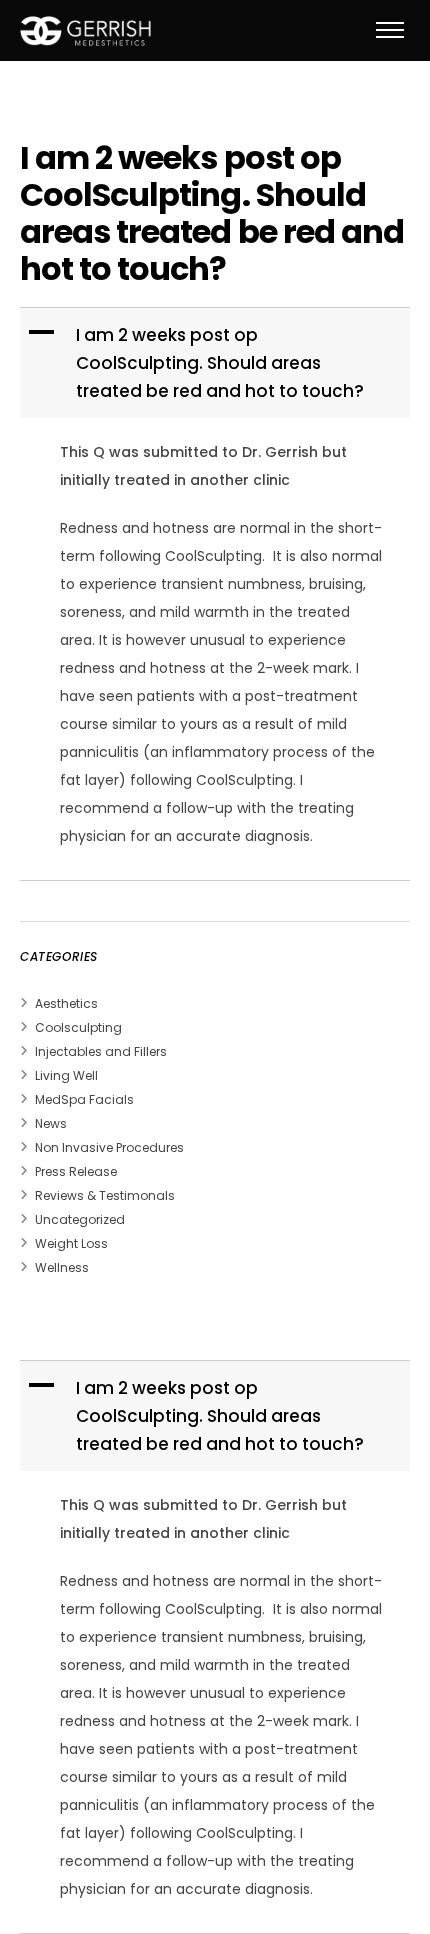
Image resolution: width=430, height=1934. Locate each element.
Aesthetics (66, 1003)
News (51, 1123)
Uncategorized (80, 1219)
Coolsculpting (78, 1027)
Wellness (62, 1267)
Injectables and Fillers (101, 1051)
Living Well (66, 1075)
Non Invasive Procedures (109, 1147)
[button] (217, 363)
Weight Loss (71, 1243)
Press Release (76, 1171)
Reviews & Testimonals (105, 1195)
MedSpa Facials (84, 1099)
